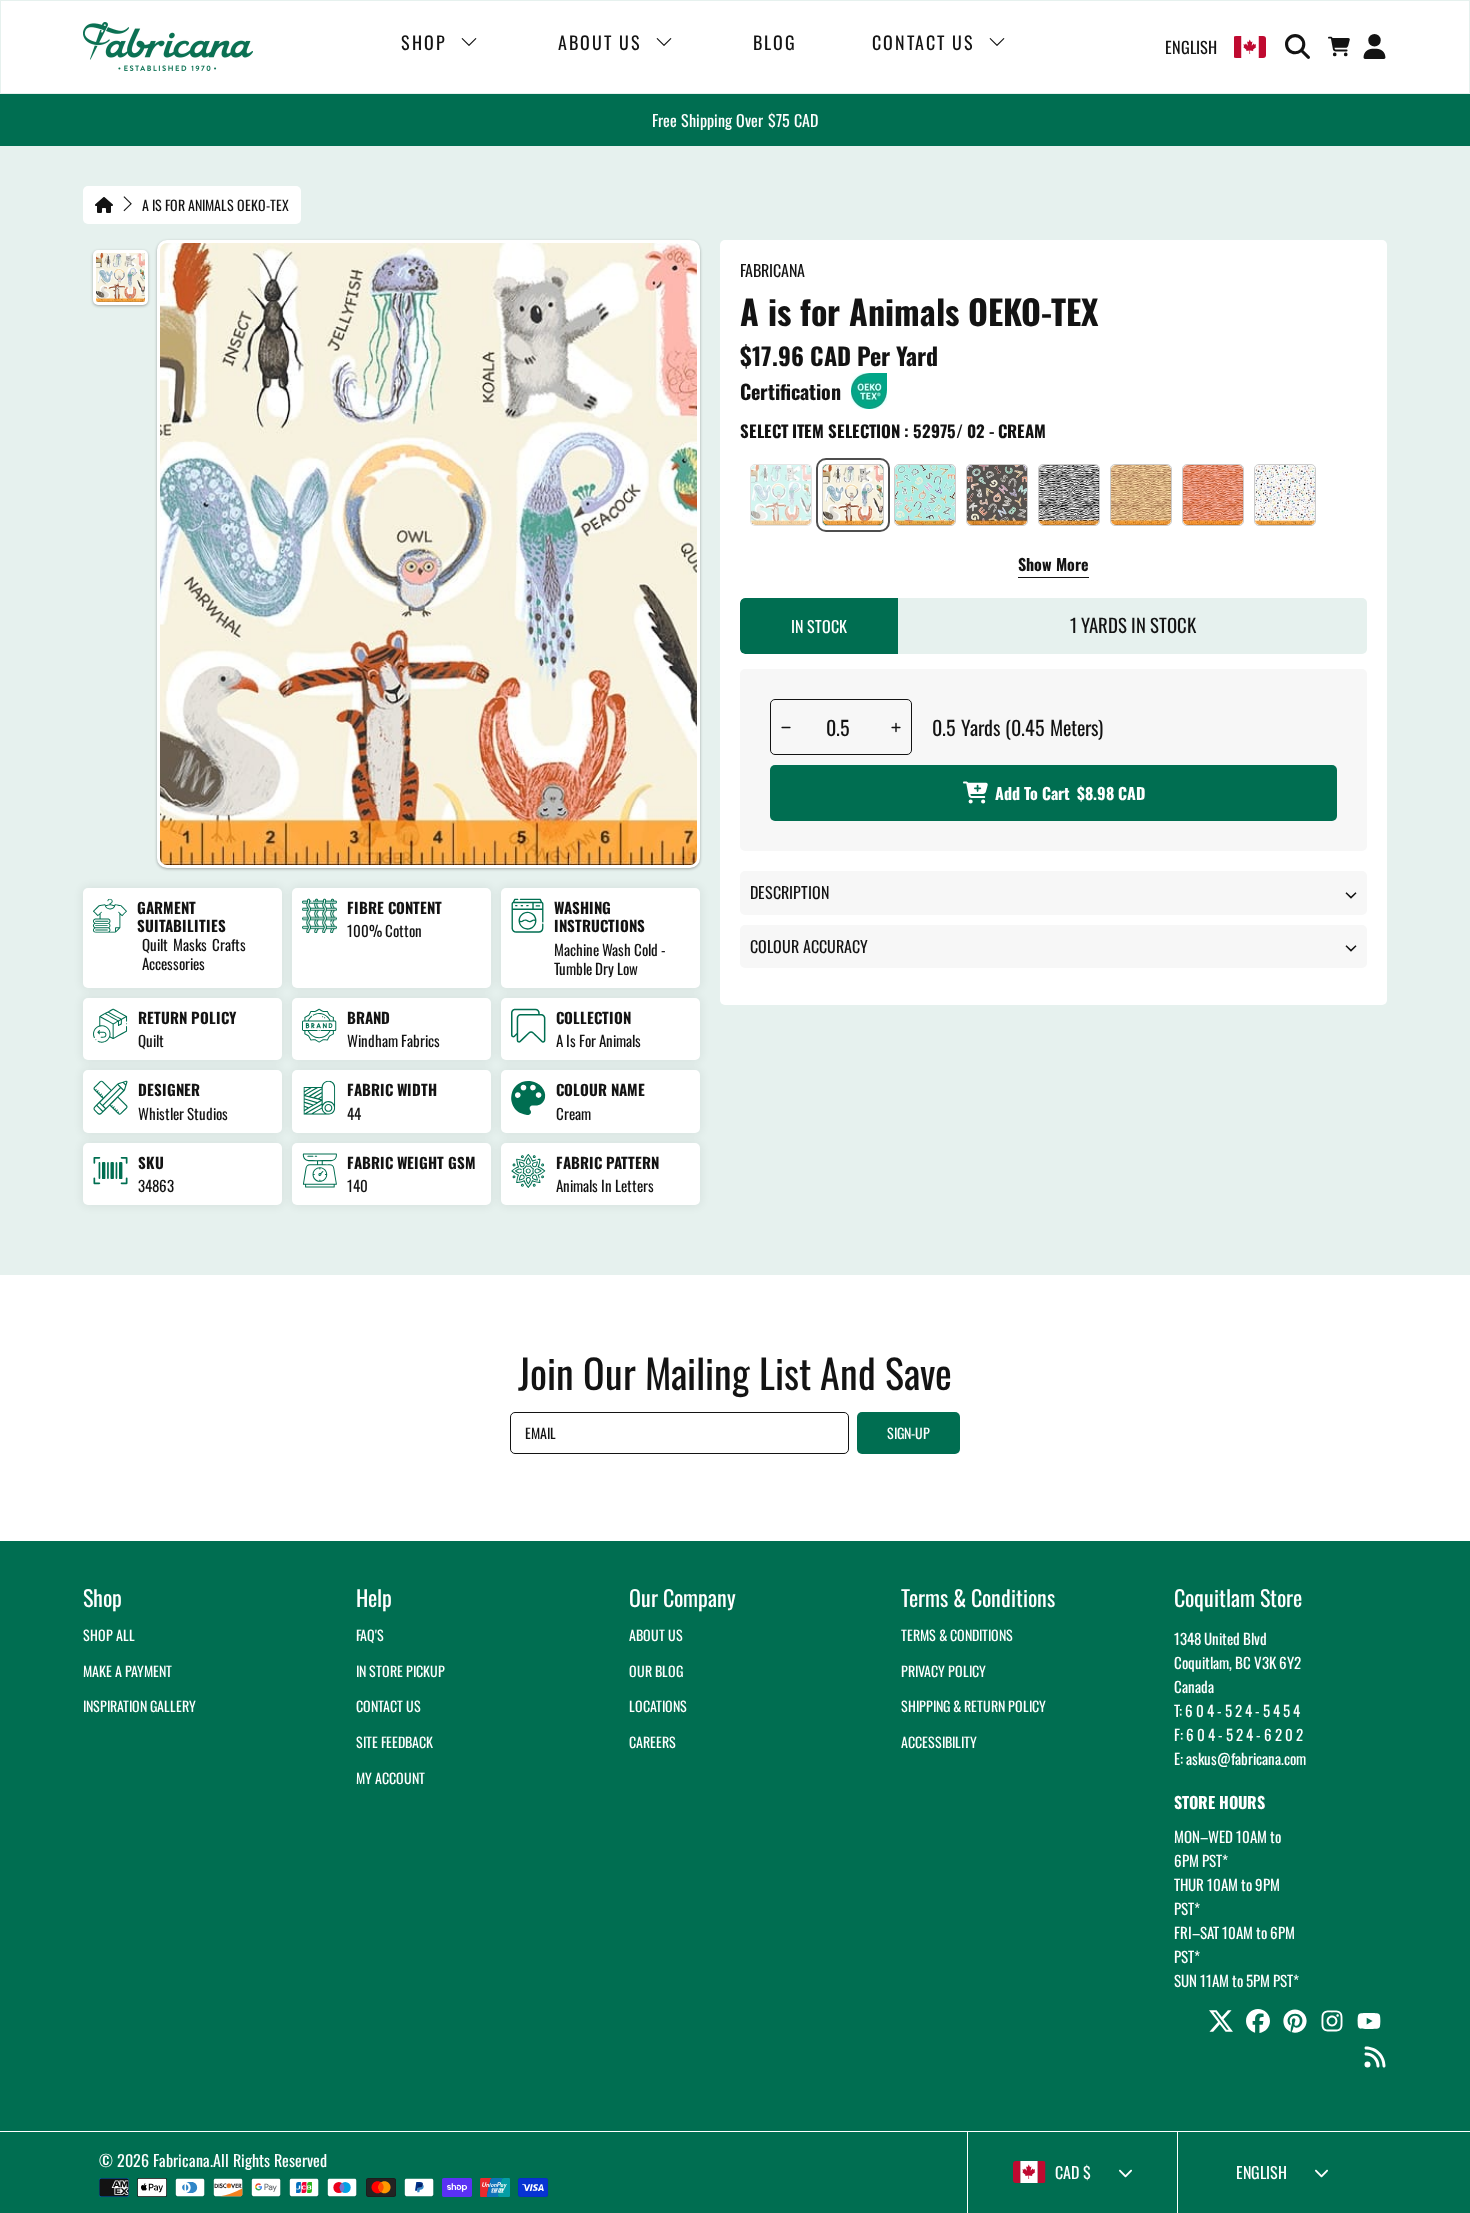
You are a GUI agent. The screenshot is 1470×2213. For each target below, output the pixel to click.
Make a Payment (127, 1670)
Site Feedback (394, 1741)
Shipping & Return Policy (973, 1705)
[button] (1301, 47)
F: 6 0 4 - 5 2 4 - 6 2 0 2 (1238, 1734)
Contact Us (388, 1705)
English (1191, 47)
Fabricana (181, 2160)
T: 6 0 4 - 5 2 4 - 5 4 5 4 (1237, 1710)
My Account (390, 1777)
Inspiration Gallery (139, 1705)
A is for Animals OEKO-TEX (215, 205)
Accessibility (939, 1741)
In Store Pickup (400, 1670)
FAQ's (370, 1634)
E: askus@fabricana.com (1240, 1758)
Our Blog (656, 1670)
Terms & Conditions (957, 1634)
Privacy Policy (943, 1670)
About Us (656, 1634)
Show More (1053, 566)
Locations (658, 1705)
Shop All (109, 1634)
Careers (652, 1741)
